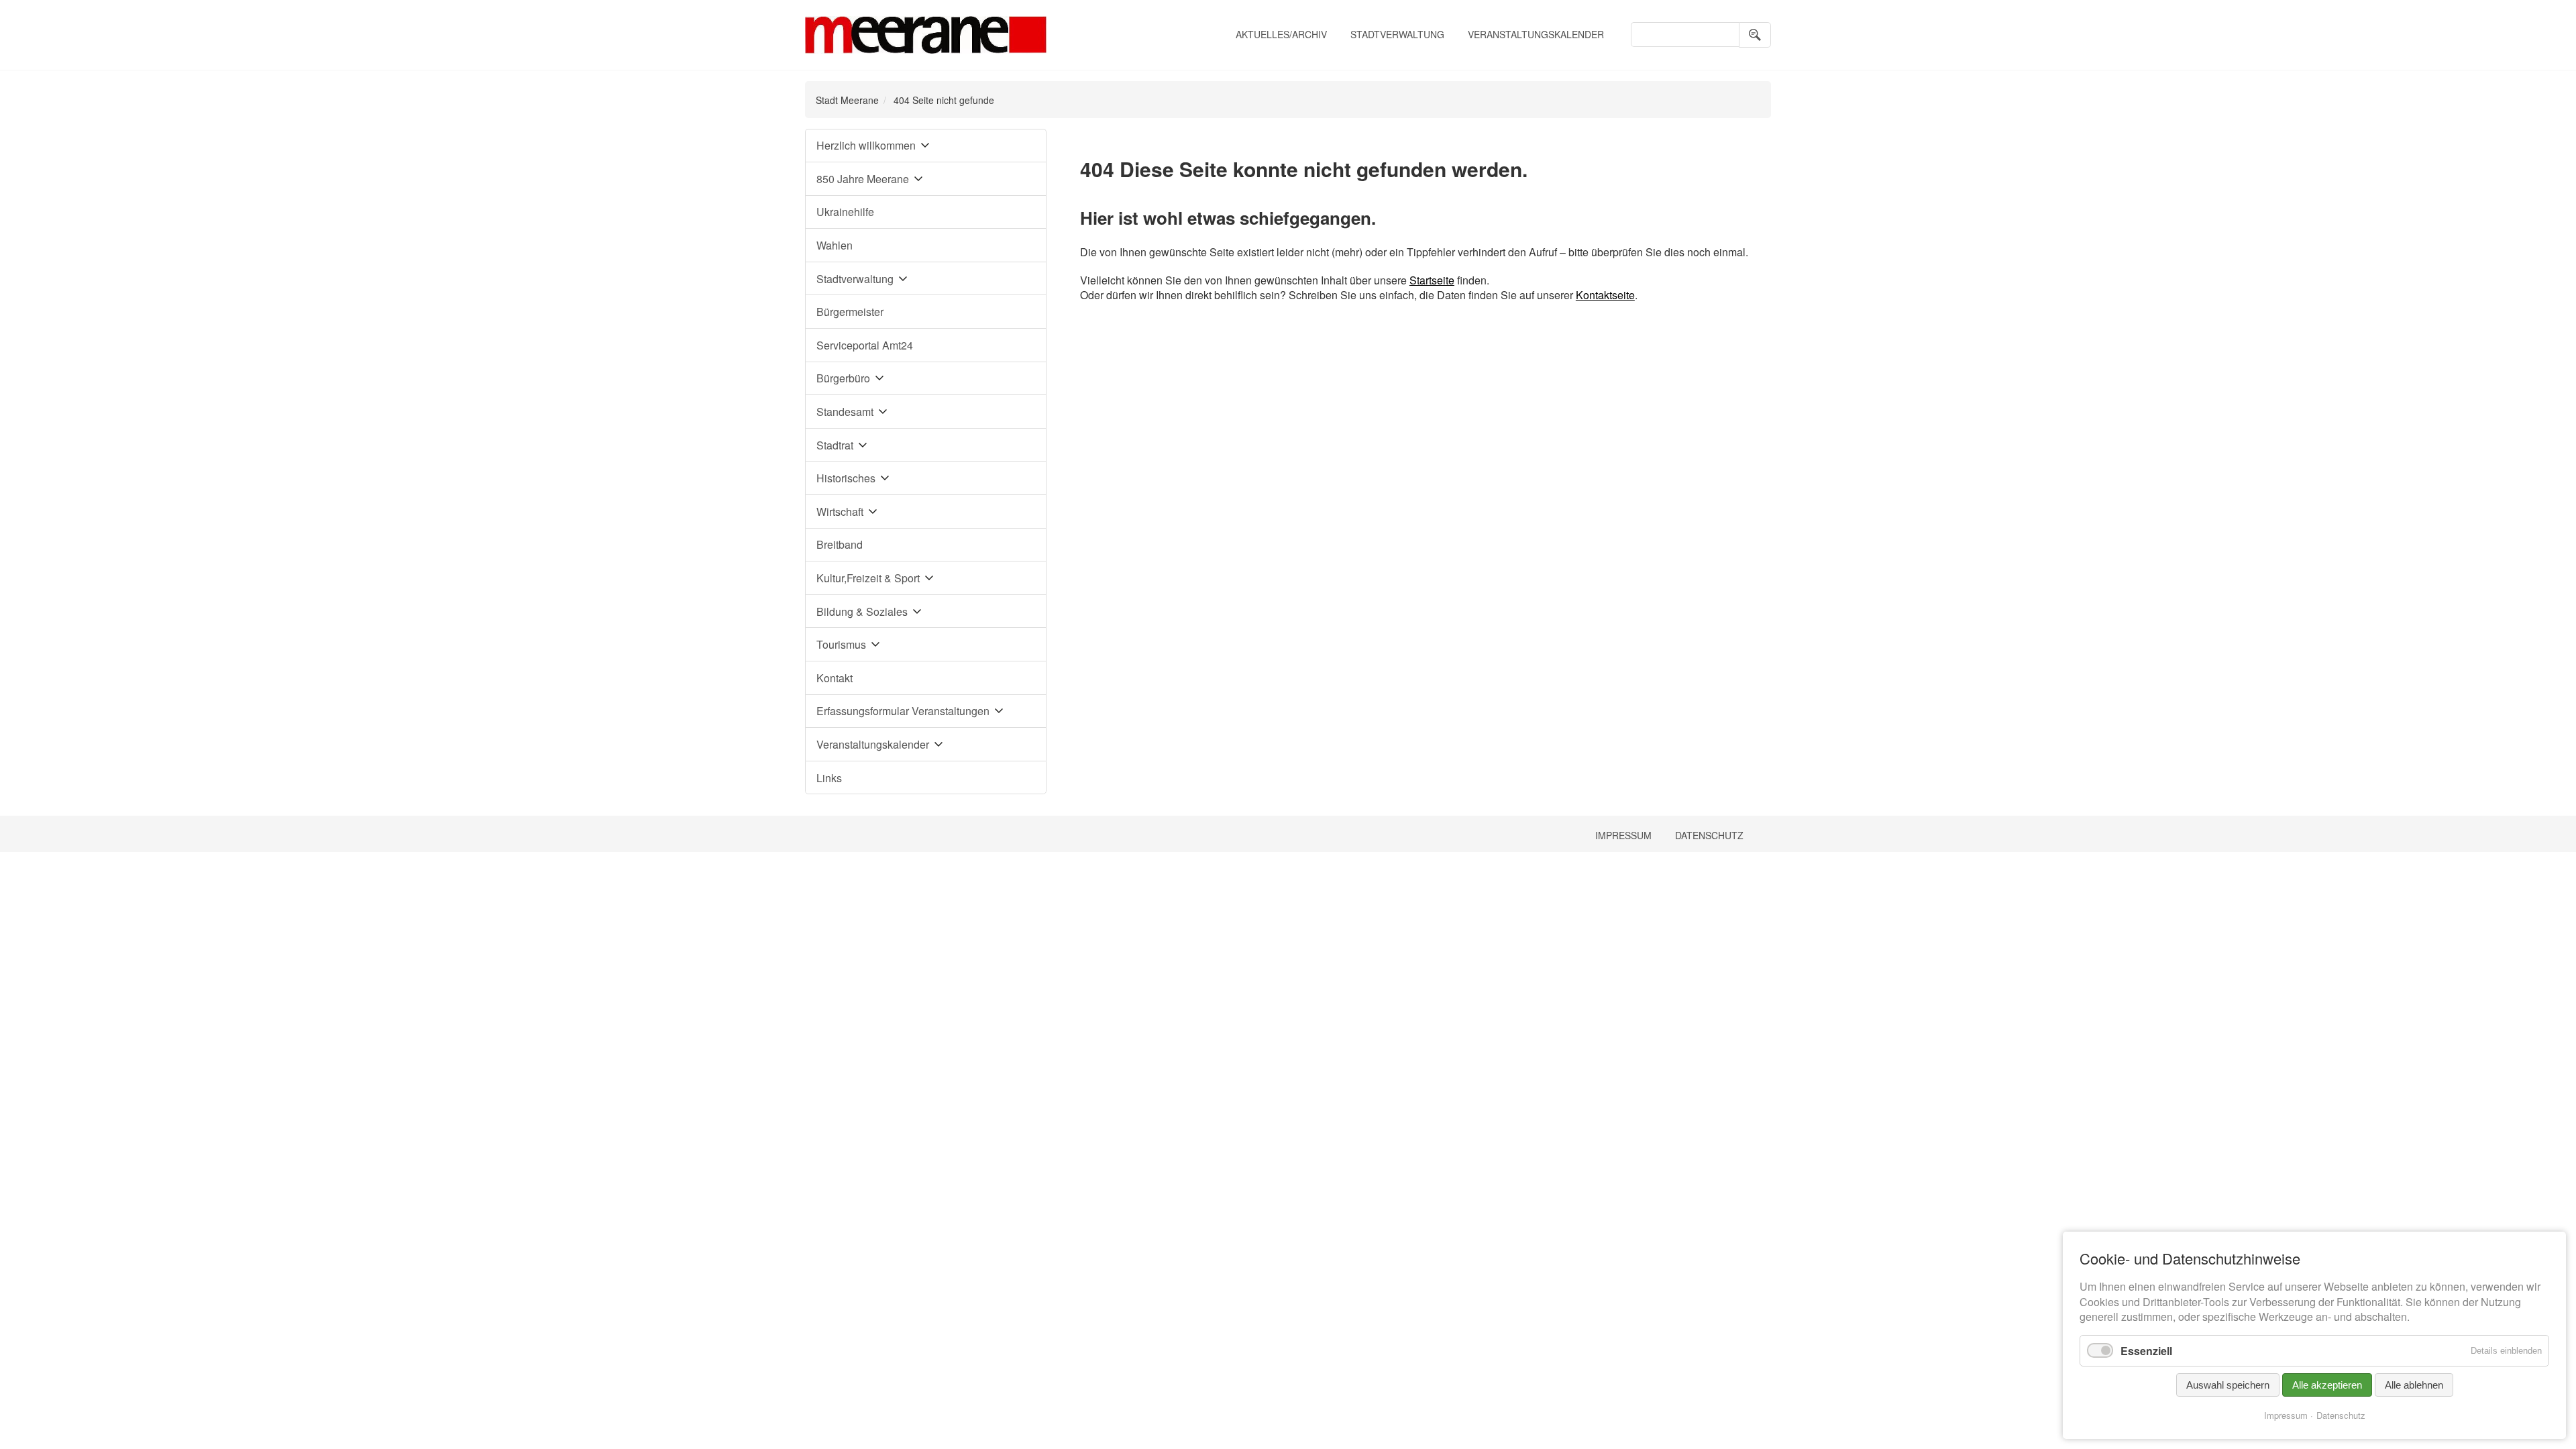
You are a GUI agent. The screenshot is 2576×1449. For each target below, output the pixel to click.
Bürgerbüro (843, 378)
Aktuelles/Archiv (1281, 34)
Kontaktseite (1605, 295)
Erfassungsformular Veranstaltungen (903, 711)
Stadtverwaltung (1397, 34)
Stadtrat (835, 445)
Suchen (1755, 35)
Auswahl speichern (2228, 1385)
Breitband (840, 544)
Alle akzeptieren (2327, 1385)
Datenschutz (1709, 835)
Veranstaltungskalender (1536, 34)
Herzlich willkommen (866, 145)
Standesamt (845, 412)
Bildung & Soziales (862, 611)
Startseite (1432, 280)
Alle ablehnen (2414, 1385)
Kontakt (835, 678)
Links (829, 778)
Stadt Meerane (847, 100)
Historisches (846, 478)
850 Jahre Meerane (863, 179)
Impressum (1623, 835)
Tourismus (841, 644)
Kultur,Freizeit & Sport (868, 578)
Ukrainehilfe (845, 212)
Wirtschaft (840, 512)
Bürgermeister (850, 312)
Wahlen (835, 245)
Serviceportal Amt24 (865, 345)
